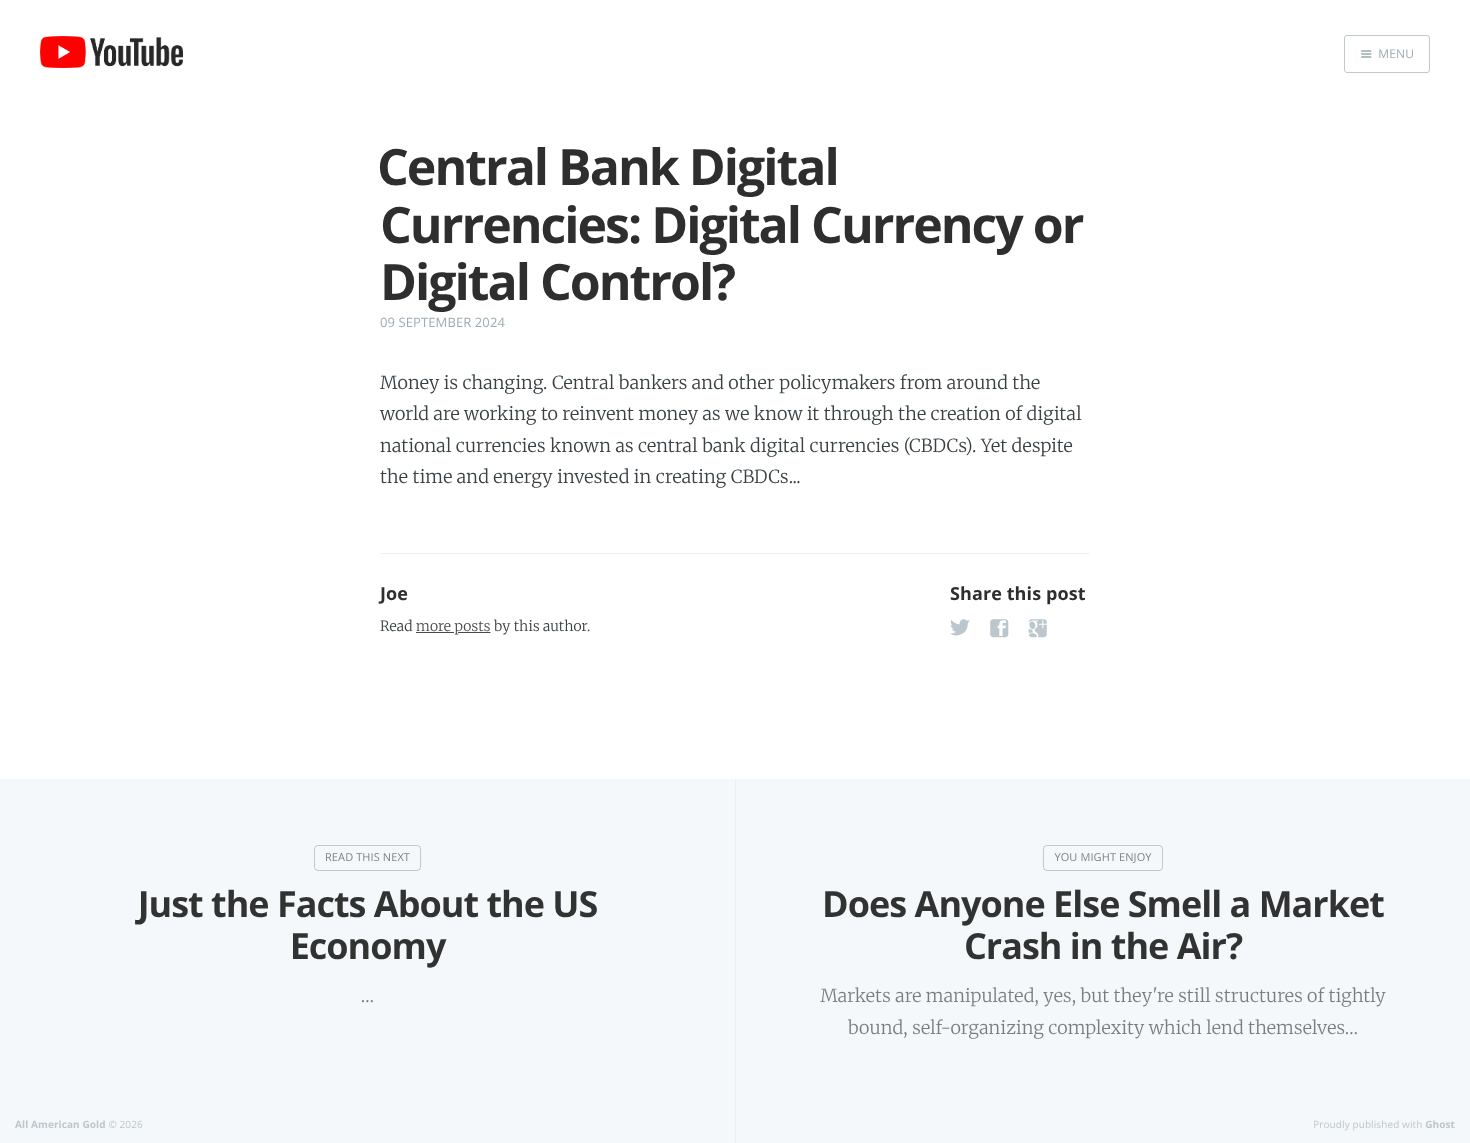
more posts (453, 626)
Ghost (1440, 1124)
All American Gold (60, 1124)
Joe (394, 594)
